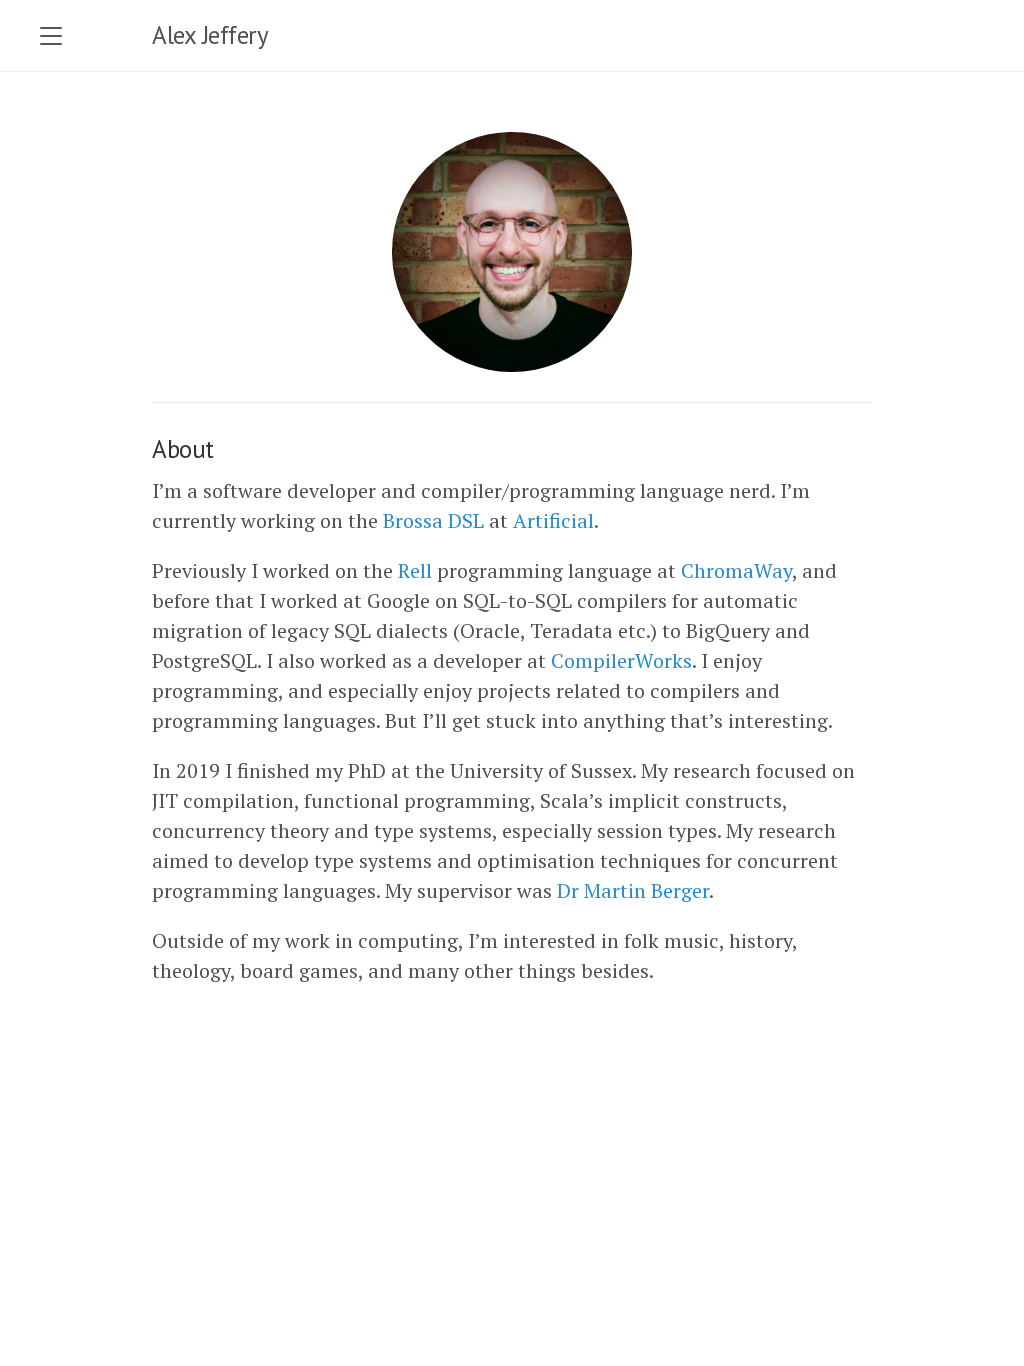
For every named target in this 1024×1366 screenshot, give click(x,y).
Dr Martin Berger (633, 890)
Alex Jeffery (210, 35)
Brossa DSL (433, 520)
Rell (415, 570)
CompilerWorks (621, 660)
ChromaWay (736, 570)
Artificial (553, 520)
